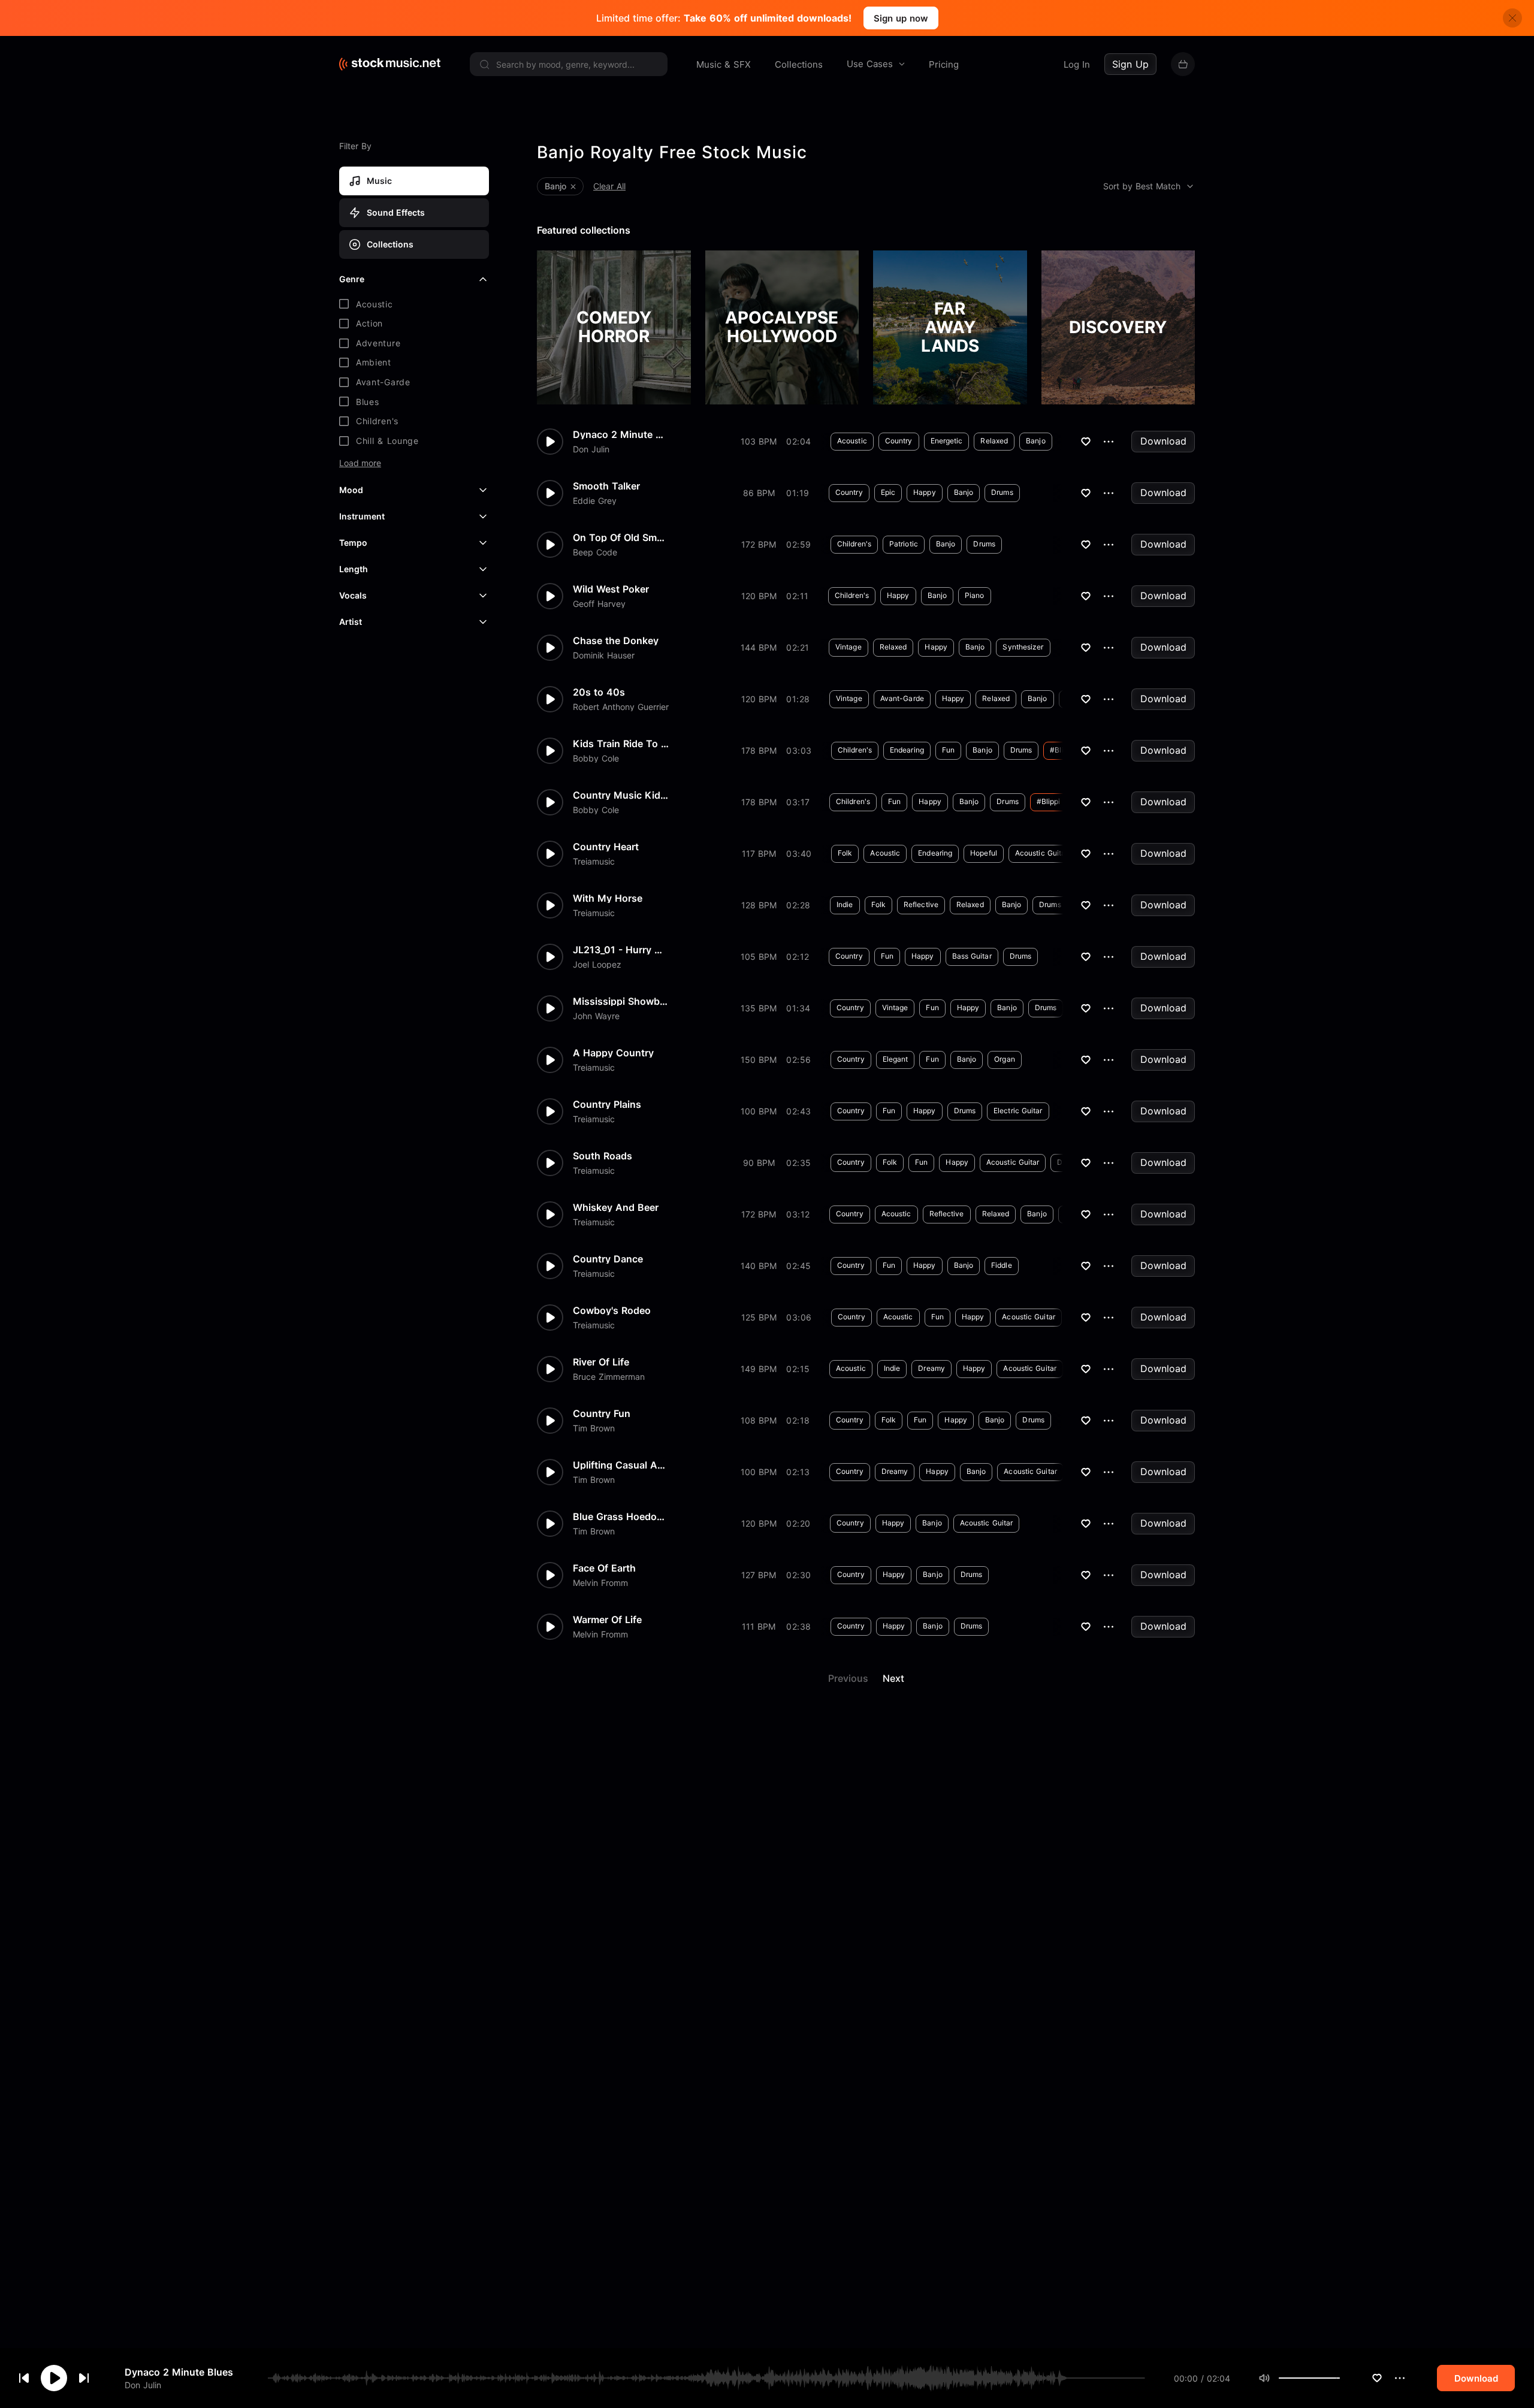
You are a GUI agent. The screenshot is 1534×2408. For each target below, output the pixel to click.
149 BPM (759, 1369)
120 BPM (759, 596)
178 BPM (759, 750)
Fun (948, 750)
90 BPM (759, 1163)
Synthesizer (1023, 647)
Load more (360, 463)
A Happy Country (613, 1053)
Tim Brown (594, 1428)
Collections (799, 64)
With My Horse (608, 898)
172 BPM (759, 544)
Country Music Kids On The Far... (621, 795)
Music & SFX (724, 64)
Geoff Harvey (599, 604)
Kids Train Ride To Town (621, 744)
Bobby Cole (596, 759)
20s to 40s (599, 692)
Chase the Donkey (616, 640)
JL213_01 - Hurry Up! (621, 950)
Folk (845, 853)
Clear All (609, 186)
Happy (925, 492)
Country (899, 441)
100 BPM (759, 1111)
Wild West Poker (611, 589)
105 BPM (759, 957)
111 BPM (759, 1626)
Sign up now (901, 18)
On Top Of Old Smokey (621, 537)
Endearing (907, 750)
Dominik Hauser (604, 655)
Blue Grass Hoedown (621, 1516)
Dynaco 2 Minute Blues (179, 2372)
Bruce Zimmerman (609, 1377)
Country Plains (607, 1104)
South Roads (603, 1156)
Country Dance (608, 1259)
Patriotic (904, 544)
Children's (854, 544)
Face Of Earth (604, 1568)
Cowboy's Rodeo (612, 1310)
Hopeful (984, 853)
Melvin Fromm (600, 1583)
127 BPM (759, 1575)
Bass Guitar (972, 956)
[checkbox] (414, 304)
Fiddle (1002, 1265)
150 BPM (759, 1060)
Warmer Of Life (607, 1620)
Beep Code (595, 552)
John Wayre (596, 1016)
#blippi (1062, 750)
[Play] (54, 2378)
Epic (888, 492)
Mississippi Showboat (621, 1001)
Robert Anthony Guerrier (621, 707)
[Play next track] (84, 2378)
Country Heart (606, 847)
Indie (845, 904)
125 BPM (759, 1317)
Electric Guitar (1018, 1111)
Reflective (921, 904)
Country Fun (602, 1413)
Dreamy (931, 1368)
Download (1163, 441)
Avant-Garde (902, 698)
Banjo (1036, 441)
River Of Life (601, 1362)
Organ (1005, 1059)
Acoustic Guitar (1042, 853)
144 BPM (759, 647)
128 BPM (759, 905)
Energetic (947, 441)
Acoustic (852, 441)
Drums (1002, 492)
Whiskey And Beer (616, 1207)
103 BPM (759, 441)
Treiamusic (594, 862)
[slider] (1340, 2378)
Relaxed (994, 441)
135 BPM (759, 1008)
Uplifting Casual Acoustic (621, 1465)
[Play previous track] (24, 2378)
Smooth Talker (606, 486)
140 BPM (759, 1266)
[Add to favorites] (1377, 2378)
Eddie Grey (595, 501)
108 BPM (759, 1420)
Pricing (944, 64)
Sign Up (1130, 64)
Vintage (848, 647)
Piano (975, 595)
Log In (1077, 64)
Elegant (896, 1059)
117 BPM (759, 853)
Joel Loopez (597, 965)
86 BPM (759, 493)
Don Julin (143, 2384)
